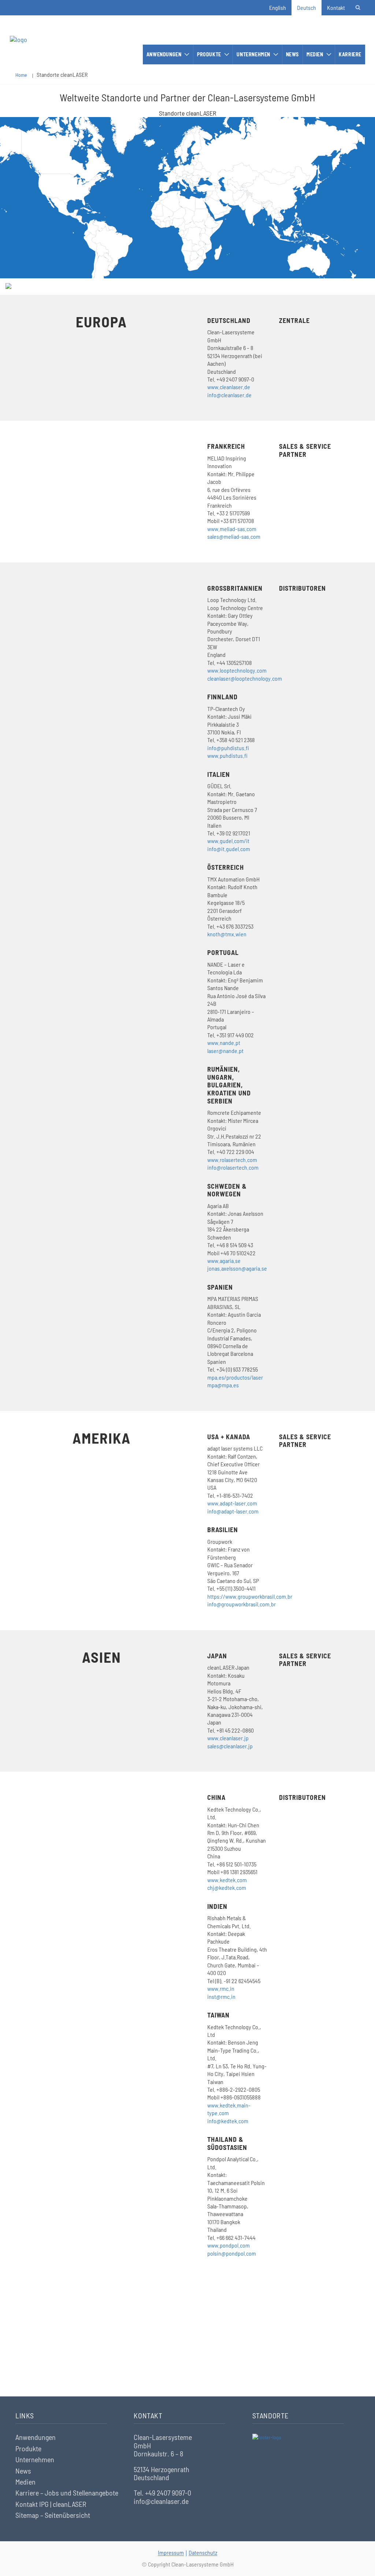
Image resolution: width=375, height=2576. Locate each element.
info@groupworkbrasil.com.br (242, 1604)
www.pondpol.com (229, 2245)
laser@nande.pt (225, 1051)
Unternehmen (253, 54)
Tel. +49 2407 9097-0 (162, 2493)
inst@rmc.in (221, 1996)
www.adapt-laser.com (232, 1503)
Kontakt (336, 7)
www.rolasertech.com (232, 1160)
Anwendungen (164, 54)
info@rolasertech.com (233, 1167)
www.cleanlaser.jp (228, 1738)
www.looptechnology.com (237, 670)
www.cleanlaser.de (229, 387)
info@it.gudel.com (229, 849)
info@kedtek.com (228, 2121)
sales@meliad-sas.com (234, 536)
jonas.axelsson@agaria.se (237, 1268)
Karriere (350, 54)
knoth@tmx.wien (227, 934)
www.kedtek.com (227, 1880)
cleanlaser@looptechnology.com (245, 678)
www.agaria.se (224, 1261)
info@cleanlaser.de (229, 395)
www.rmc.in (221, 1988)
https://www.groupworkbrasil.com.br (250, 1596)
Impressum (171, 2552)
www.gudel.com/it (228, 841)
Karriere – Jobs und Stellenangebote (67, 2493)
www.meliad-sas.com (232, 529)
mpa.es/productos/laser (235, 1377)
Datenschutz (203, 2552)
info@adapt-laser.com (233, 1511)
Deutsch (307, 7)
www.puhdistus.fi (227, 755)
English (278, 7)
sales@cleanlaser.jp (230, 1746)
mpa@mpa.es (223, 1385)
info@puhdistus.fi (228, 748)
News (292, 54)
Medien (315, 54)
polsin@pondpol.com (232, 2253)
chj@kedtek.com (227, 1887)
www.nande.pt (224, 1043)
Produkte (209, 54)
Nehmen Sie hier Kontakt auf (188, 2355)
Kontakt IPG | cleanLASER (51, 2504)
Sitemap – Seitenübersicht (53, 2515)
